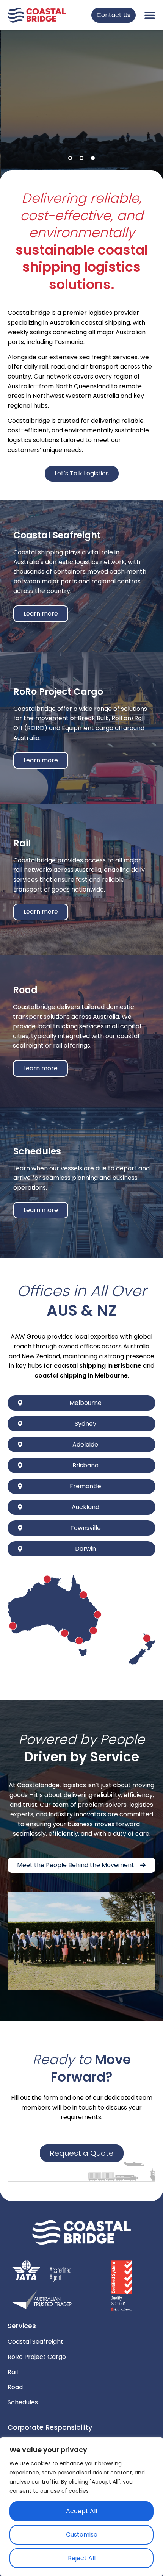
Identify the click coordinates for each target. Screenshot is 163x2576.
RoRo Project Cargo (37, 2357)
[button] (70, 158)
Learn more (41, 614)
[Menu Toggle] (150, 15)
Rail (13, 2372)
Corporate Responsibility (50, 2427)
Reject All (82, 2558)
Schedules (23, 2402)
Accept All (81, 2511)
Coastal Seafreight (35, 2342)
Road (15, 2387)
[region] (81, 2507)
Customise (82, 2535)
